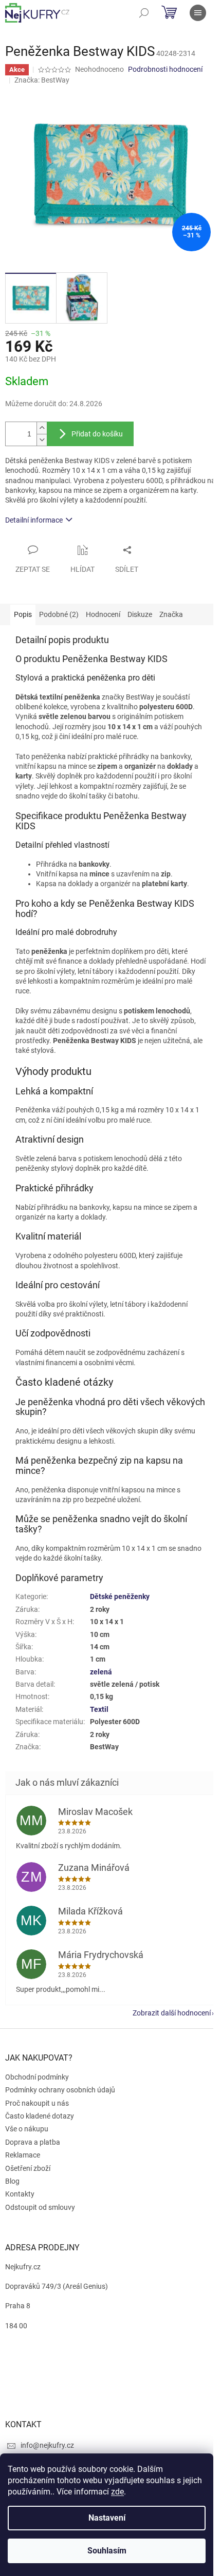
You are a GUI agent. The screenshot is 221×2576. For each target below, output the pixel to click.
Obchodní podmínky (37, 2077)
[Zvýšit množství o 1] (42, 428)
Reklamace (23, 2155)
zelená (101, 1672)
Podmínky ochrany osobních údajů (60, 2090)
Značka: (42, 80)
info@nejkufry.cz (47, 2445)
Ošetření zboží (28, 2168)
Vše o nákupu (27, 2129)
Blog (12, 2181)
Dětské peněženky (120, 1596)
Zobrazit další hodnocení (172, 2013)
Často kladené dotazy (40, 2116)
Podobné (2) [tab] (59, 614)
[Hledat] (144, 13)
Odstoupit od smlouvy (40, 2207)
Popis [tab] (23, 614)
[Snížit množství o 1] (42, 440)
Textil (99, 1709)
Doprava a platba (33, 2142)
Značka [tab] (171, 614)
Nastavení (107, 2518)
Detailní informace (34, 520)
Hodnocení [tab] (103, 614)
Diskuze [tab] (140, 614)
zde (117, 2492)
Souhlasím (107, 2551)
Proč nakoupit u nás (37, 2103)
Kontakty (20, 2194)
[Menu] (198, 13)
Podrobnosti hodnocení (165, 69)
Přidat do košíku (97, 434)
